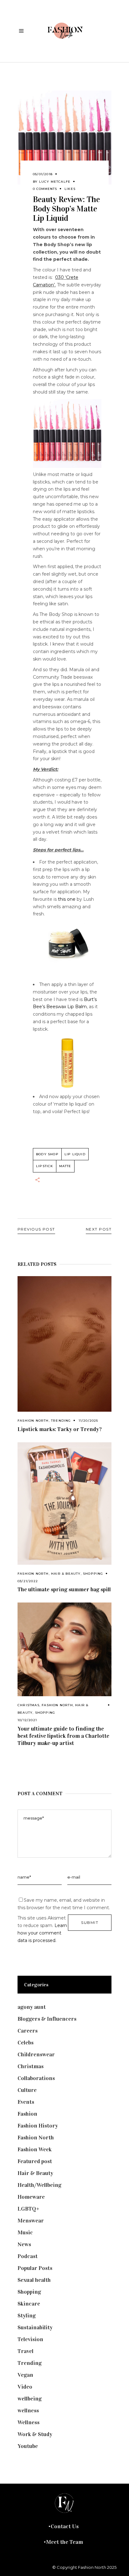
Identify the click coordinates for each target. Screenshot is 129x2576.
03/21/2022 (28, 1581)
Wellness (28, 2422)
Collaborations (36, 2078)
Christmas (28, 1705)
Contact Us (65, 2526)
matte (65, 1166)
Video (25, 2387)
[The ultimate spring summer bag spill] (64, 1503)
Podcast (28, 2256)
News (24, 2244)
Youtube (28, 2446)
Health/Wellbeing (39, 2185)
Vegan (25, 2375)
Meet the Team (64, 2542)
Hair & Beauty (66, 1574)
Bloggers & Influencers (47, 2019)
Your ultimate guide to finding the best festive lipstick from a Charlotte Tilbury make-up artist (63, 1736)
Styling (27, 2316)
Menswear (31, 2221)
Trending (61, 1421)
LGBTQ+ (28, 2209)
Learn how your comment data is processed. (42, 1933)
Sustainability (35, 2327)
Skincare (29, 2304)
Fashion (27, 2114)
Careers (28, 2031)
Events (26, 2102)
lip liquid (75, 1154)
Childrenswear (36, 2054)
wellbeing (30, 2399)
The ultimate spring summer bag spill (64, 1589)
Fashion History (38, 2126)
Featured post (35, 2161)
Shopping (93, 1574)
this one (67, 899)
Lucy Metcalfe (55, 182)
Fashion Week (35, 2149)
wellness (28, 2410)
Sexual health (34, 2280)
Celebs (26, 2043)
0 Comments (45, 189)
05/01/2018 (43, 174)
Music (25, 2232)
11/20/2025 (88, 1421)
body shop (47, 1154)
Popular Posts (35, 2268)
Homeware (31, 2197)
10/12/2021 (27, 1720)
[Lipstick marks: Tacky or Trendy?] (64, 1344)
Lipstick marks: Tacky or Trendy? (60, 1429)
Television (30, 2339)
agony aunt (32, 2007)
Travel (26, 2351)
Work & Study (35, 2434)
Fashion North (33, 1421)
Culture (27, 2090)
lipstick (45, 1166)
